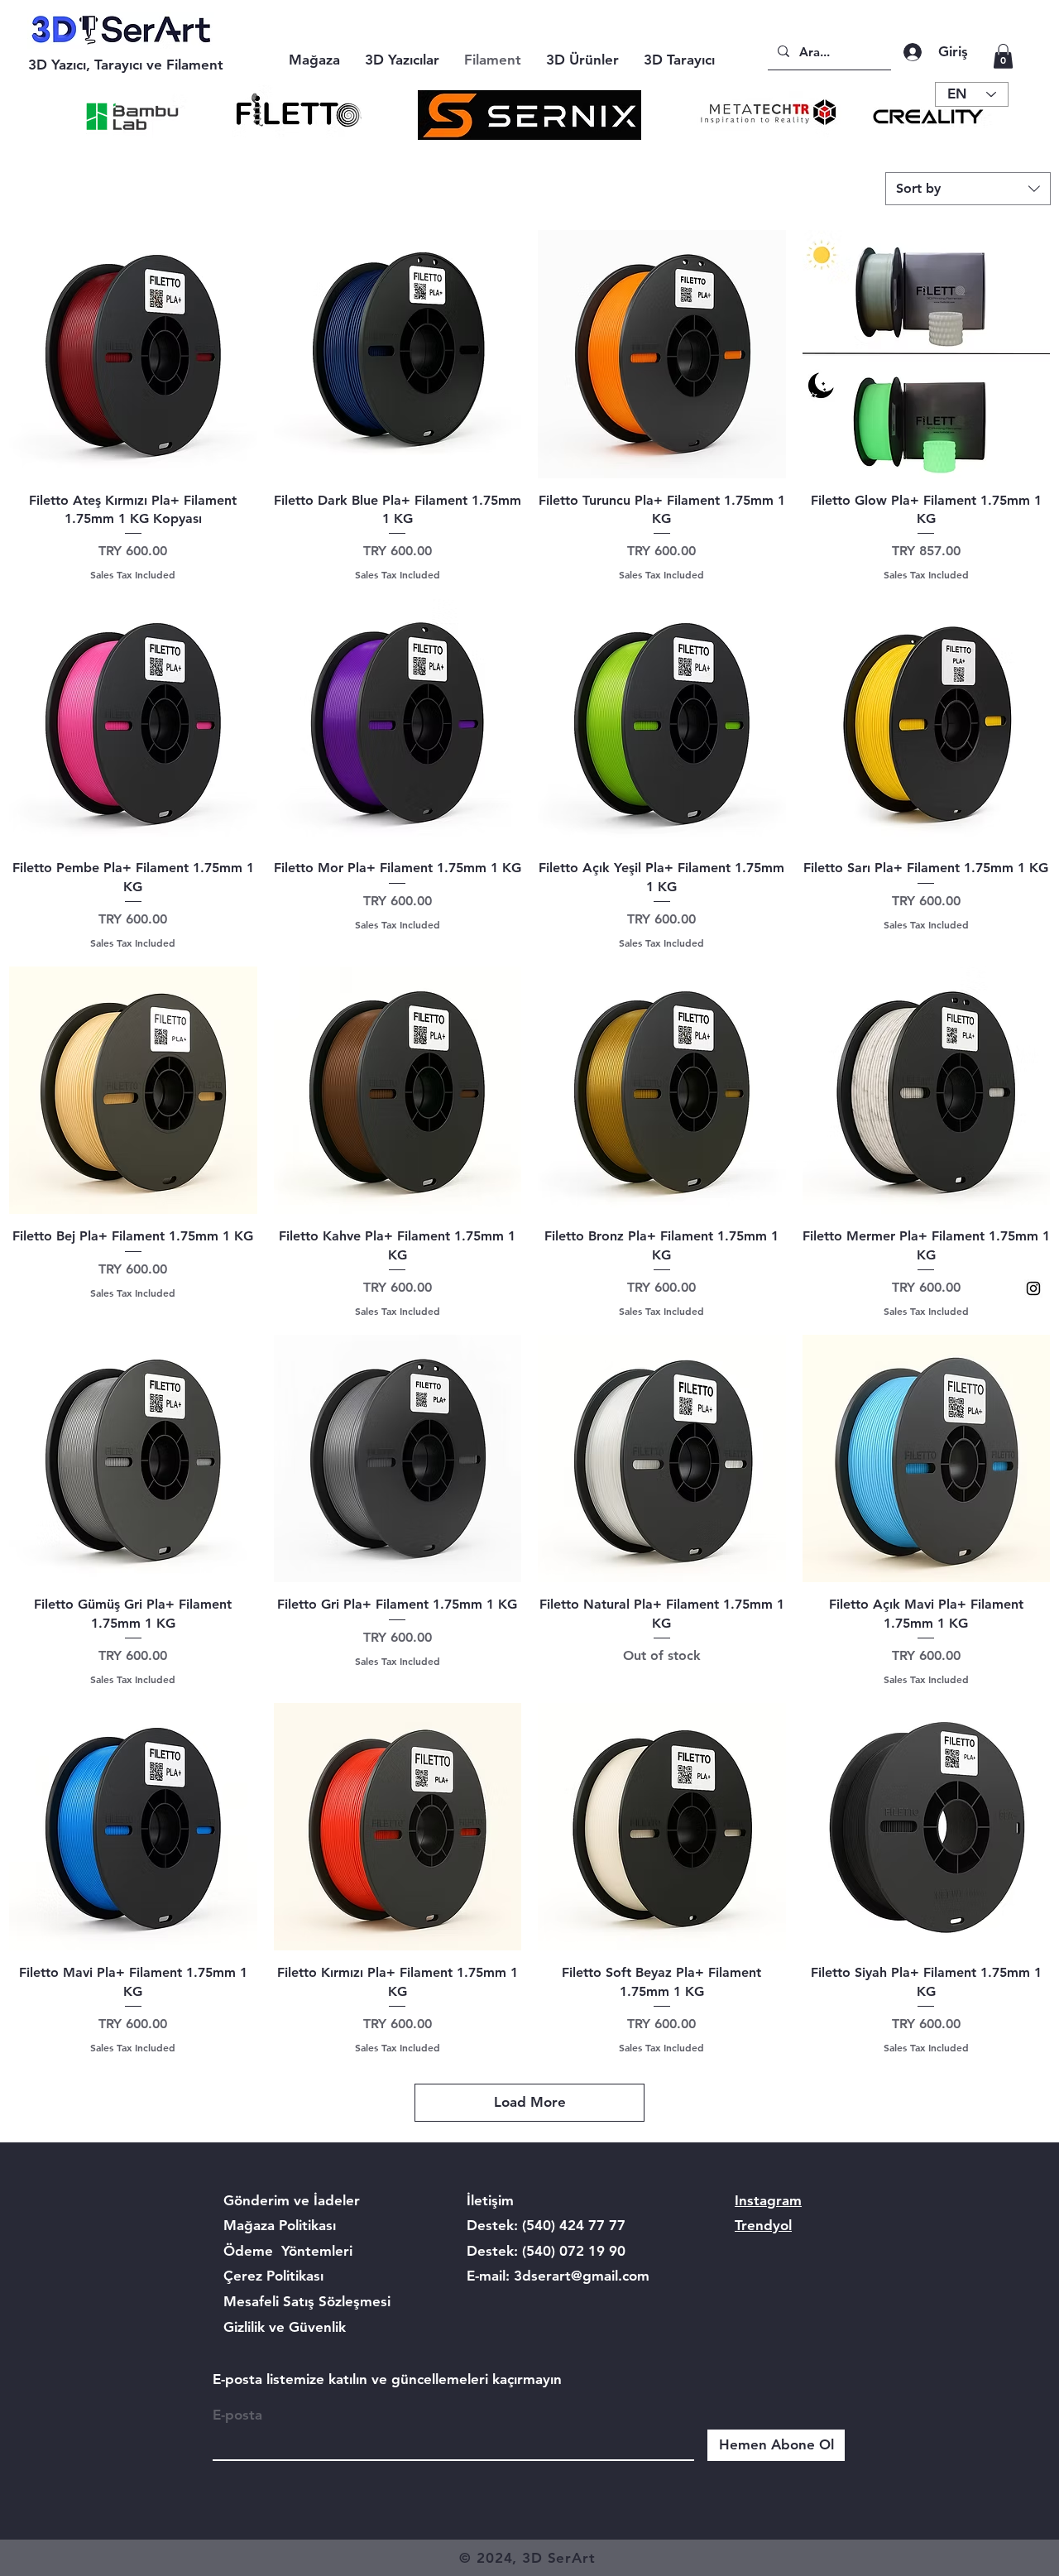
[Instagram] (1033, 1288)
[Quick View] (133, 354)
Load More (530, 2102)
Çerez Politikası (273, 2276)
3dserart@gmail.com (582, 2276)
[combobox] (968, 189)
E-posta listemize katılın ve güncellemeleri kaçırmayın (387, 2379)
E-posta (237, 2415)
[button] (1003, 56)
